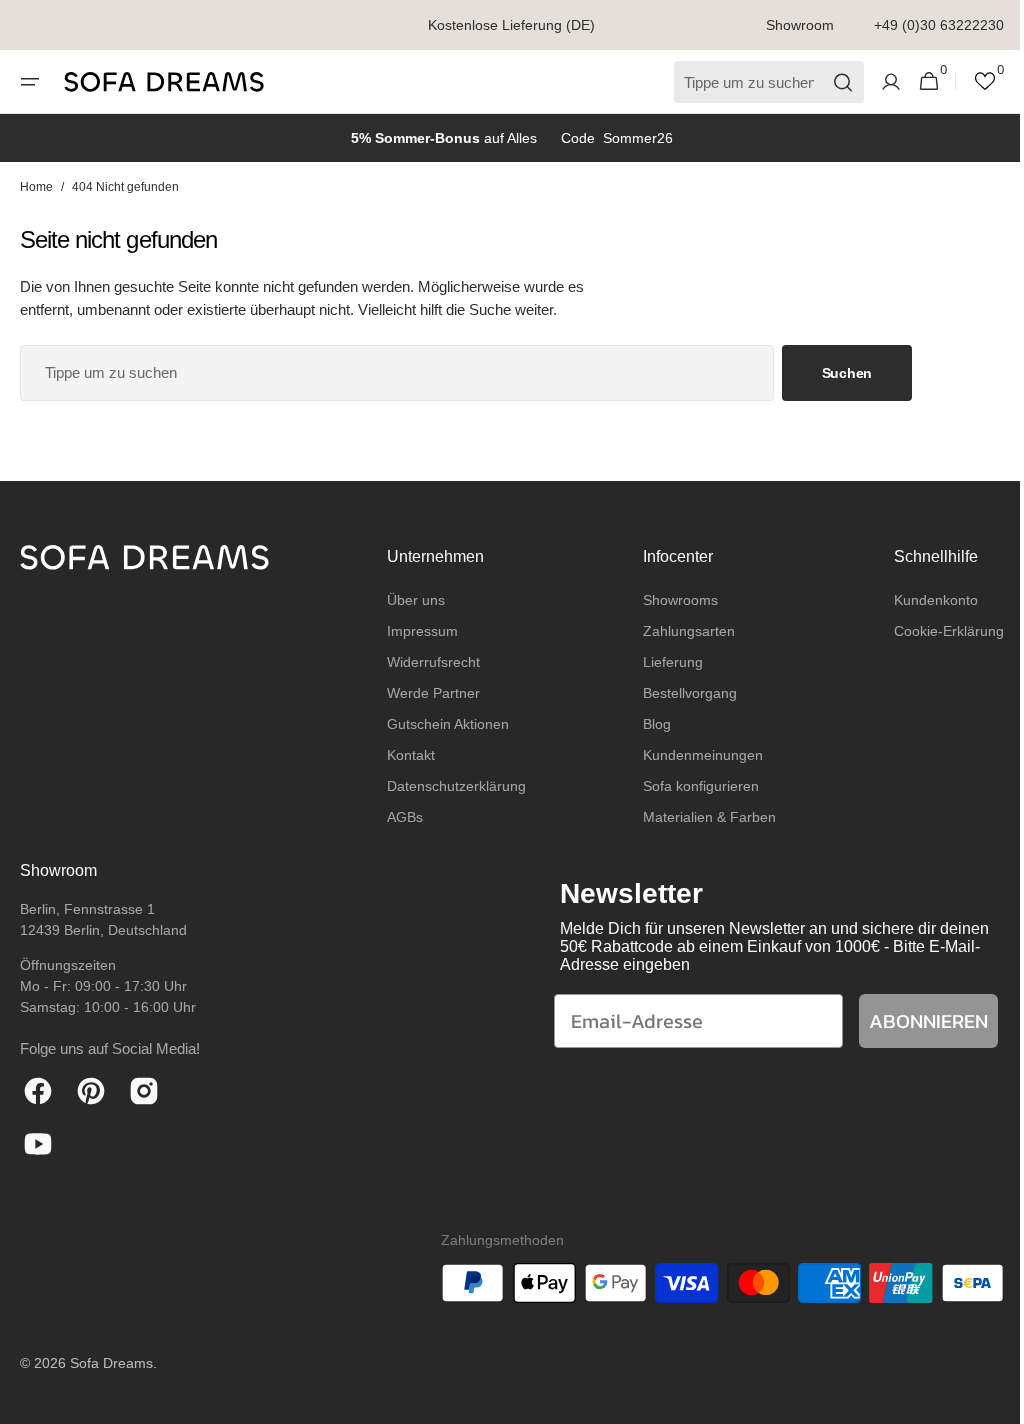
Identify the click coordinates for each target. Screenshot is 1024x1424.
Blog (647, 724)
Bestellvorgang (680, 693)
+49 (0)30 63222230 (939, 25)
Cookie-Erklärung (934, 631)
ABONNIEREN (913, 1021)
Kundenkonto (921, 600)
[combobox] (397, 373)
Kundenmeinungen (693, 755)
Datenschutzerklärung (451, 786)
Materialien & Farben (699, 817)
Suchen (847, 373)
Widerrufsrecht (428, 662)
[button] (30, 82)
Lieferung (663, 662)
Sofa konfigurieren (691, 786)
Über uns (411, 600)
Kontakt (406, 755)
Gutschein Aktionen (443, 724)
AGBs (400, 817)
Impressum (417, 631)
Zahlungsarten (679, 631)
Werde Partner (428, 693)
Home (36, 187)
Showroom (800, 25)
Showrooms (670, 600)
